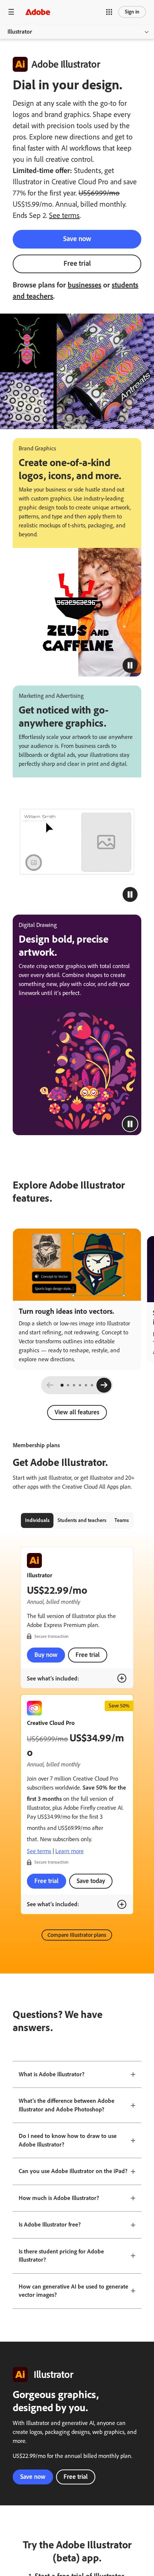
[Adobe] (38, 12)
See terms (64, 215)
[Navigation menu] (11, 12)
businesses (84, 285)
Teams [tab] (122, 1520)
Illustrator (20, 32)
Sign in (132, 12)
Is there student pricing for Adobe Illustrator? (61, 2256)
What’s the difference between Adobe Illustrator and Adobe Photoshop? (67, 2105)
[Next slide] (104, 1385)
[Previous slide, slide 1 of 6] (50, 1385)
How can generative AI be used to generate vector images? (73, 2291)
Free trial (77, 263)
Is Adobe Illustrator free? (50, 2224)
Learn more (70, 1851)
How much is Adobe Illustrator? (59, 2198)
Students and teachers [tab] (82, 1520)
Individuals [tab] (37, 1520)
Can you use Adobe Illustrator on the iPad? (73, 2171)
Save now (77, 239)
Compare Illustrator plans (77, 1935)
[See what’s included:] (122, 1678)
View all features (77, 1412)
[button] (109, 12)
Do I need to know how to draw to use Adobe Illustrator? (68, 2140)
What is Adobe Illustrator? (52, 2074)
